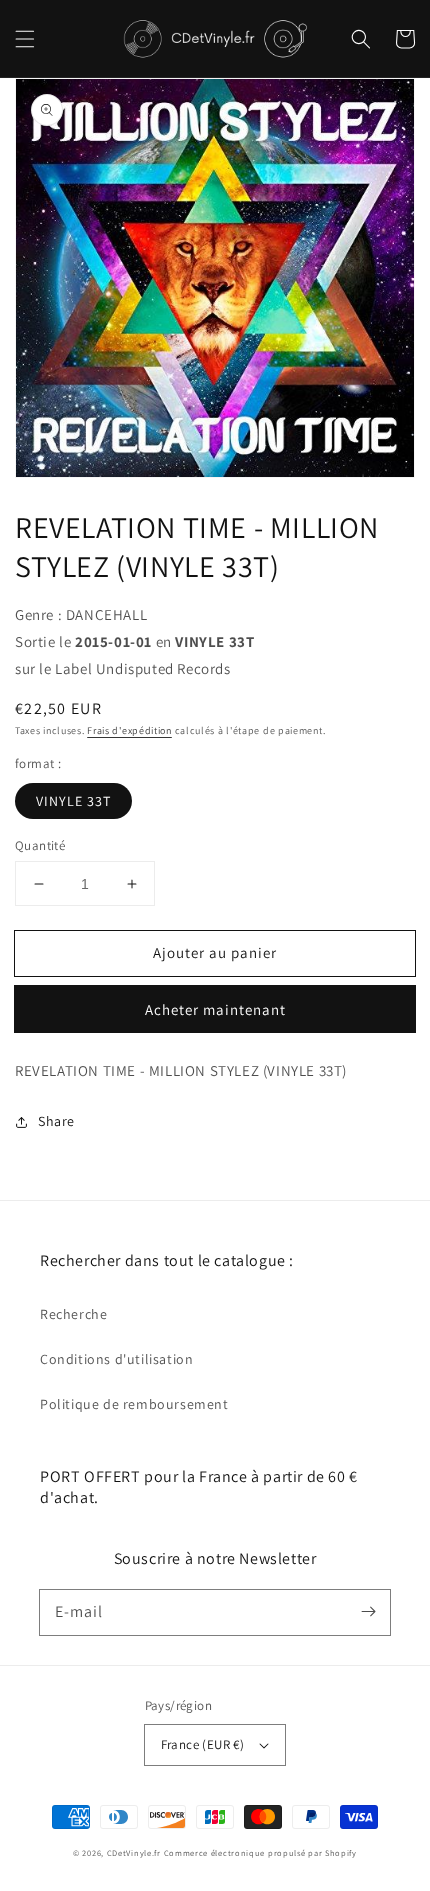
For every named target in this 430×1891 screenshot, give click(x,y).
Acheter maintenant (215, 1009)
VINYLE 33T (73, 801)
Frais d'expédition (129, 730)
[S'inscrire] (368, 1612)
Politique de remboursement (134, 1404)
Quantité (40, 845)
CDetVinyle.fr (134, 1852)
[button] (25, 39)
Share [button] (56, 1121)
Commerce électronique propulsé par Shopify (260, 1852)
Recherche (73, 1314)
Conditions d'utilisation (116, 1359)
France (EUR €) (203, 1744)
